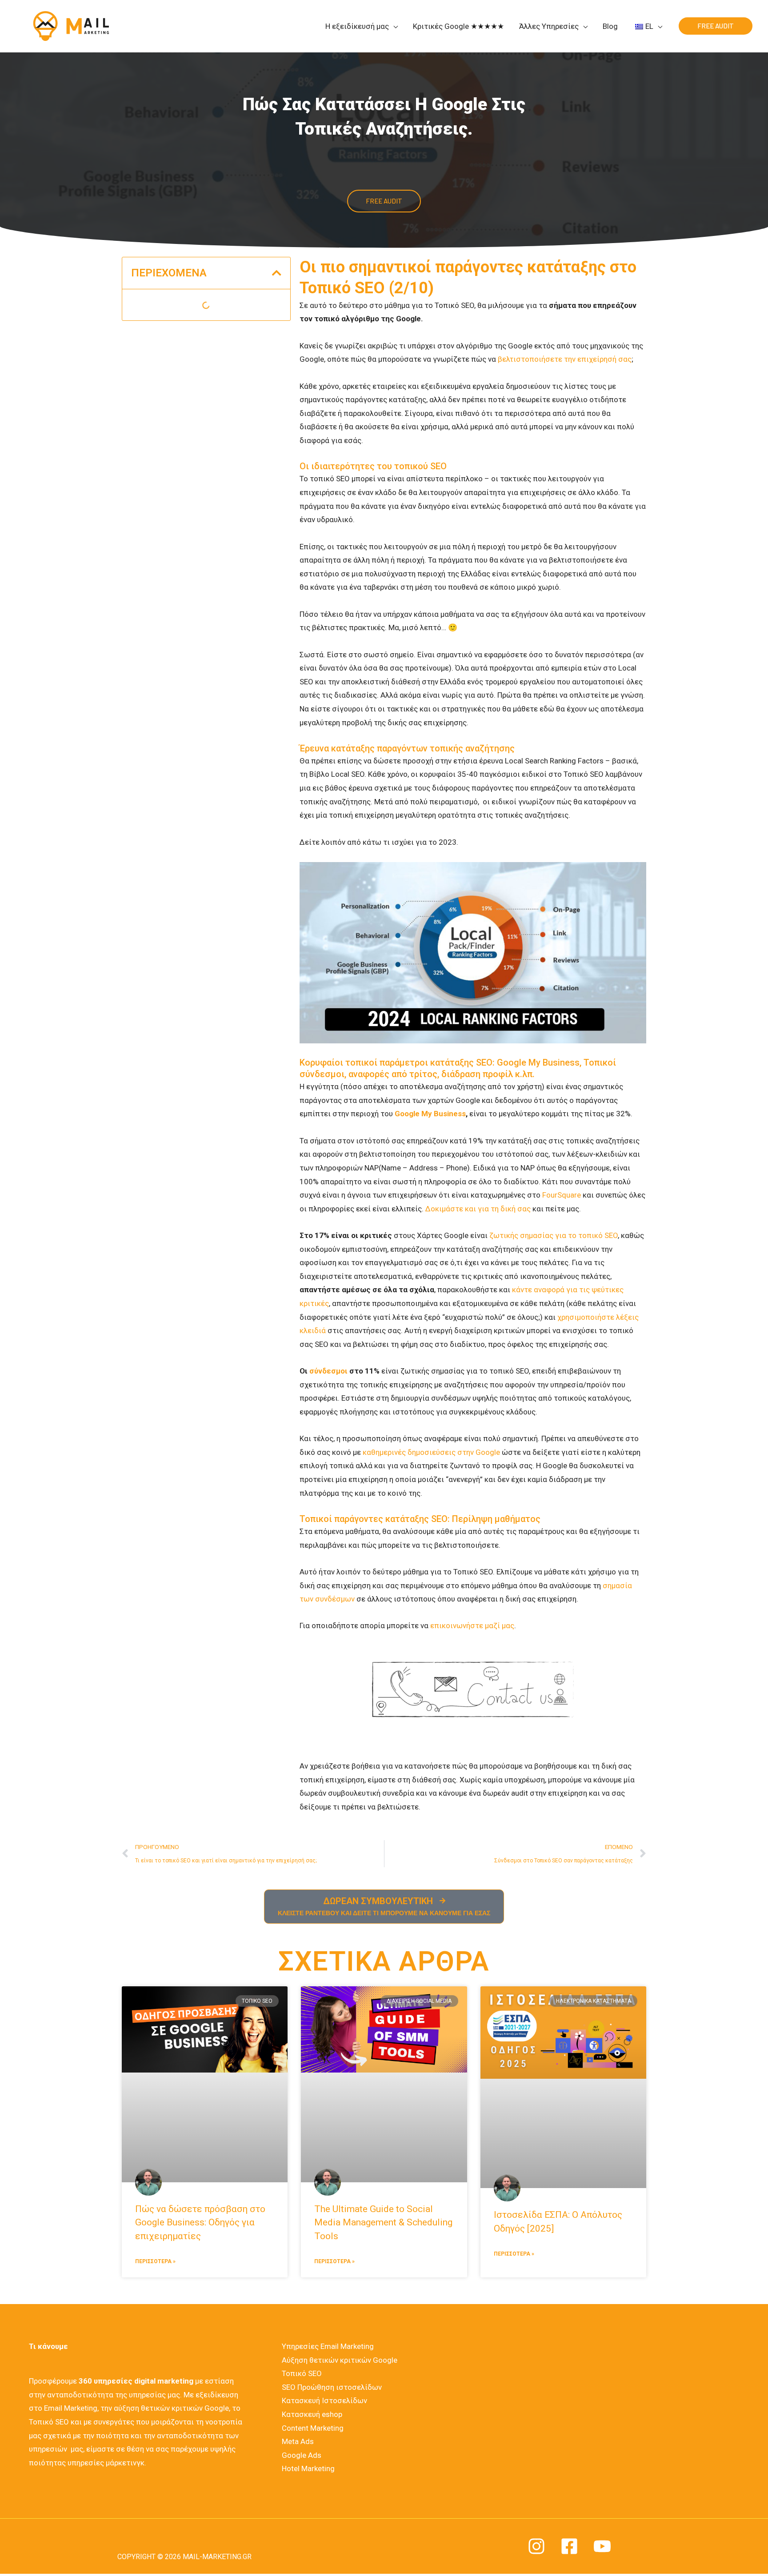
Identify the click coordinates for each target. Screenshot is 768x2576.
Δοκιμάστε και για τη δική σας (478, 1209)
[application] (393, 26)
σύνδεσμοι (328, 1371)
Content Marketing (313, 2428)
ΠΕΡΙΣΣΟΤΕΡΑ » (155, 2261)
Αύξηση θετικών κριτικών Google (340, 2360)
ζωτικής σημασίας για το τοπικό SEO (554, 1235)
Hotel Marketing (308, 2468)
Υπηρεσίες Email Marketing (328, 2346)
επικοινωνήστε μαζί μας (472, 1625)
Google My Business (430, 1114)
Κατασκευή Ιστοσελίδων (324, 2400)
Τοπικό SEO (302, 2373)
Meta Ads (298, 2441)
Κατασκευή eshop (312, 2414)
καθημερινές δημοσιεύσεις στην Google (431, 1452)
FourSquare (562, 1195)
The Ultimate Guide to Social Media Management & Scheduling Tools (383, 2223)
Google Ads (302, 2455)
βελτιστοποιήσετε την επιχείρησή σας (565, 359)
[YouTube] (602, 2546)
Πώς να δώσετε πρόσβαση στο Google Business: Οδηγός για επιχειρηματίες (200, 2223)
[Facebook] (569, 2546)
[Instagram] (536, 2546)
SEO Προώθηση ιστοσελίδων (332, 2387)
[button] (277, 273)
